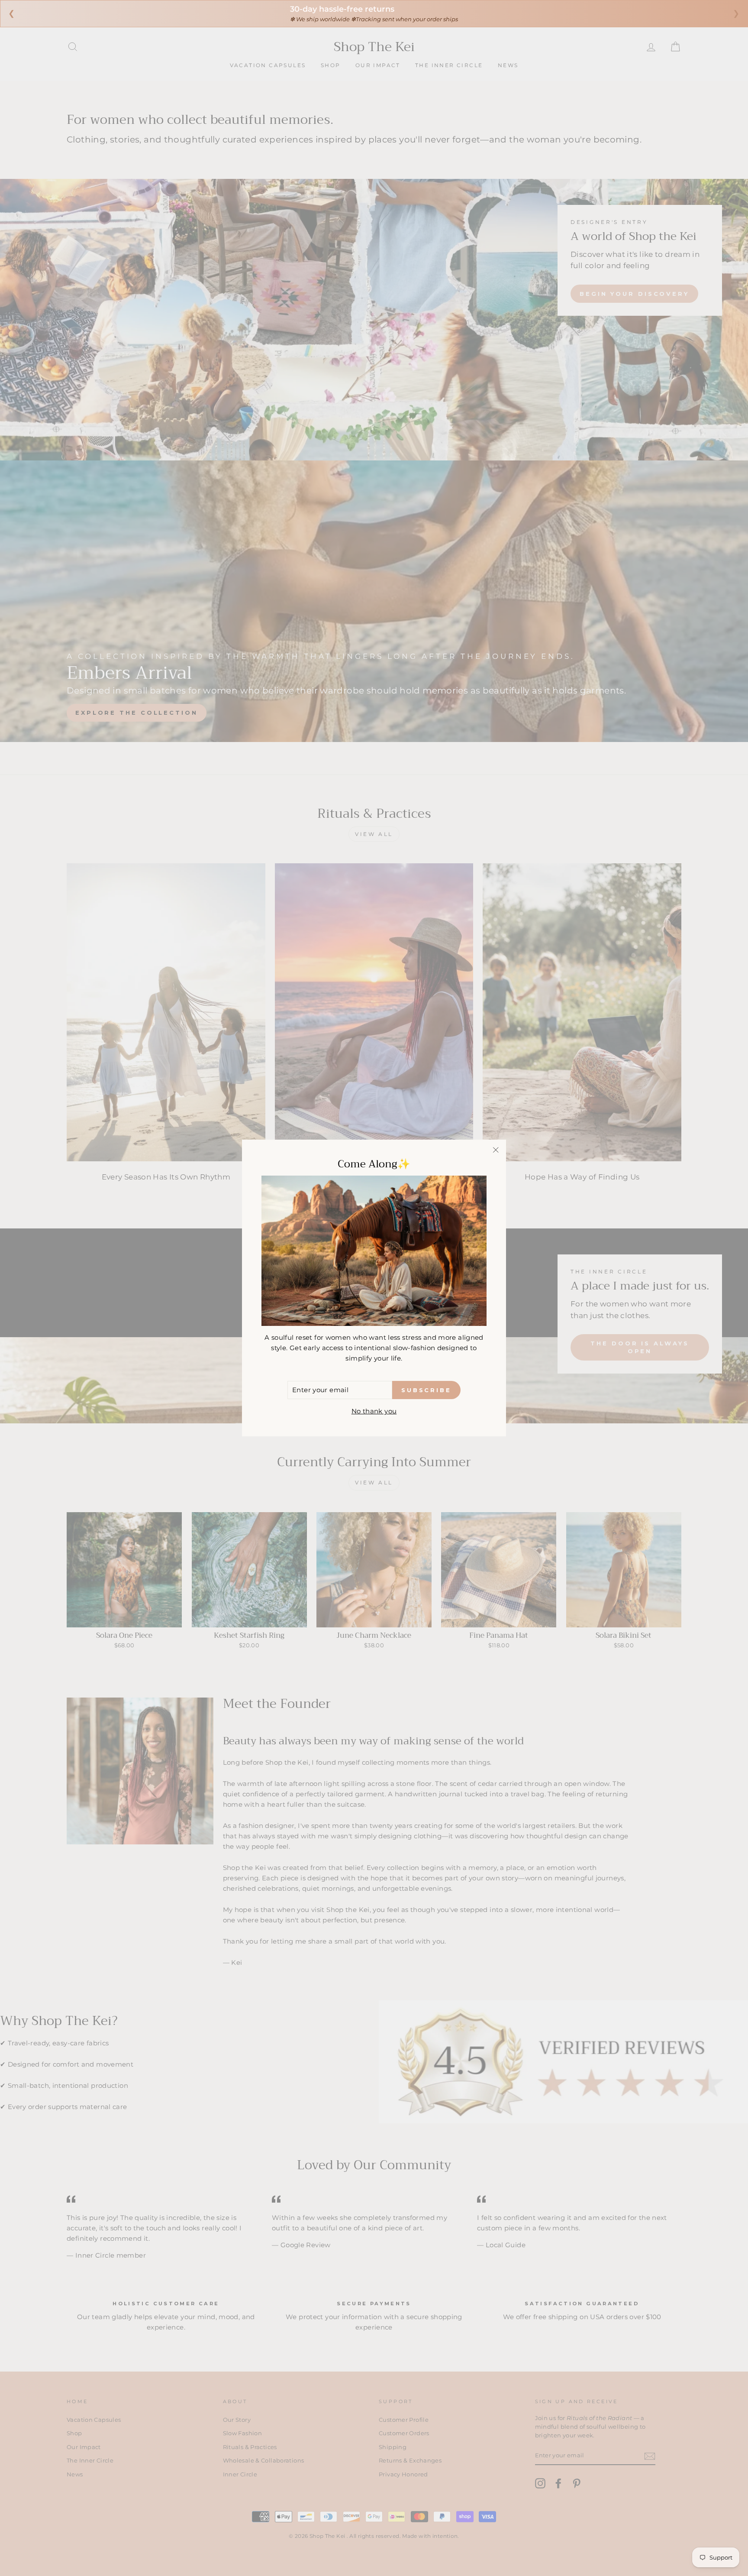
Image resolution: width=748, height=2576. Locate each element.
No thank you (374, 1411)
